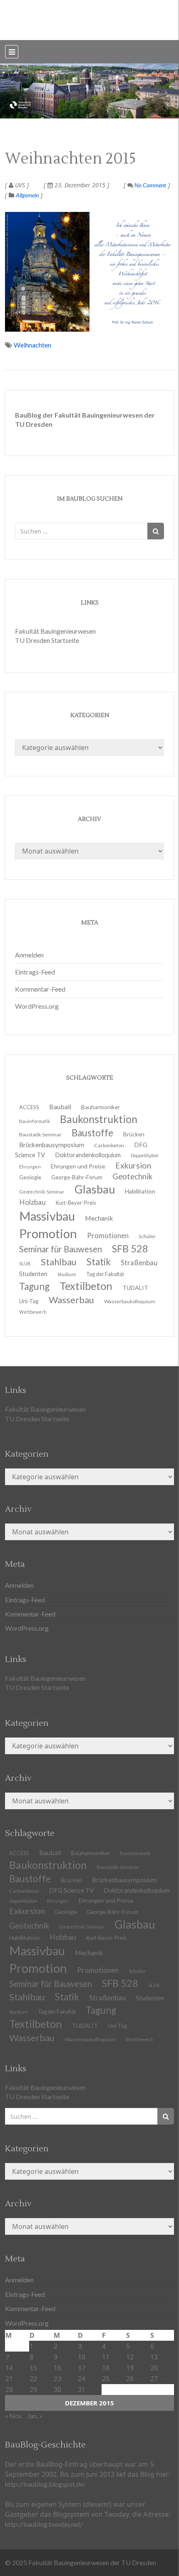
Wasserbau (71, 1300)
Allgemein (27, 195)
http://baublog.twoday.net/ (44, 2524)
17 (82, 2368)
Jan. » (35, 2416)
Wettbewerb (33, 1312)
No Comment (150, 185)
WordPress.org (37, 1006)
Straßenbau (139, 1263)
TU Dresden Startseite (47, 640)
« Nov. (14, 2416)
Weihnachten (32, 345)
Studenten (150, 1998)
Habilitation (140, 1191)
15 (33, 2368)
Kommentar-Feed (40, 989)
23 (57, 2378)
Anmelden (29, 955)
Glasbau (135, 1924)
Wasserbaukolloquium (130, 1301)
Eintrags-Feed (35, 972)
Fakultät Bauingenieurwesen (55, 631)
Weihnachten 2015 (71, 159)
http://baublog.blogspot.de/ (45, 2484)
